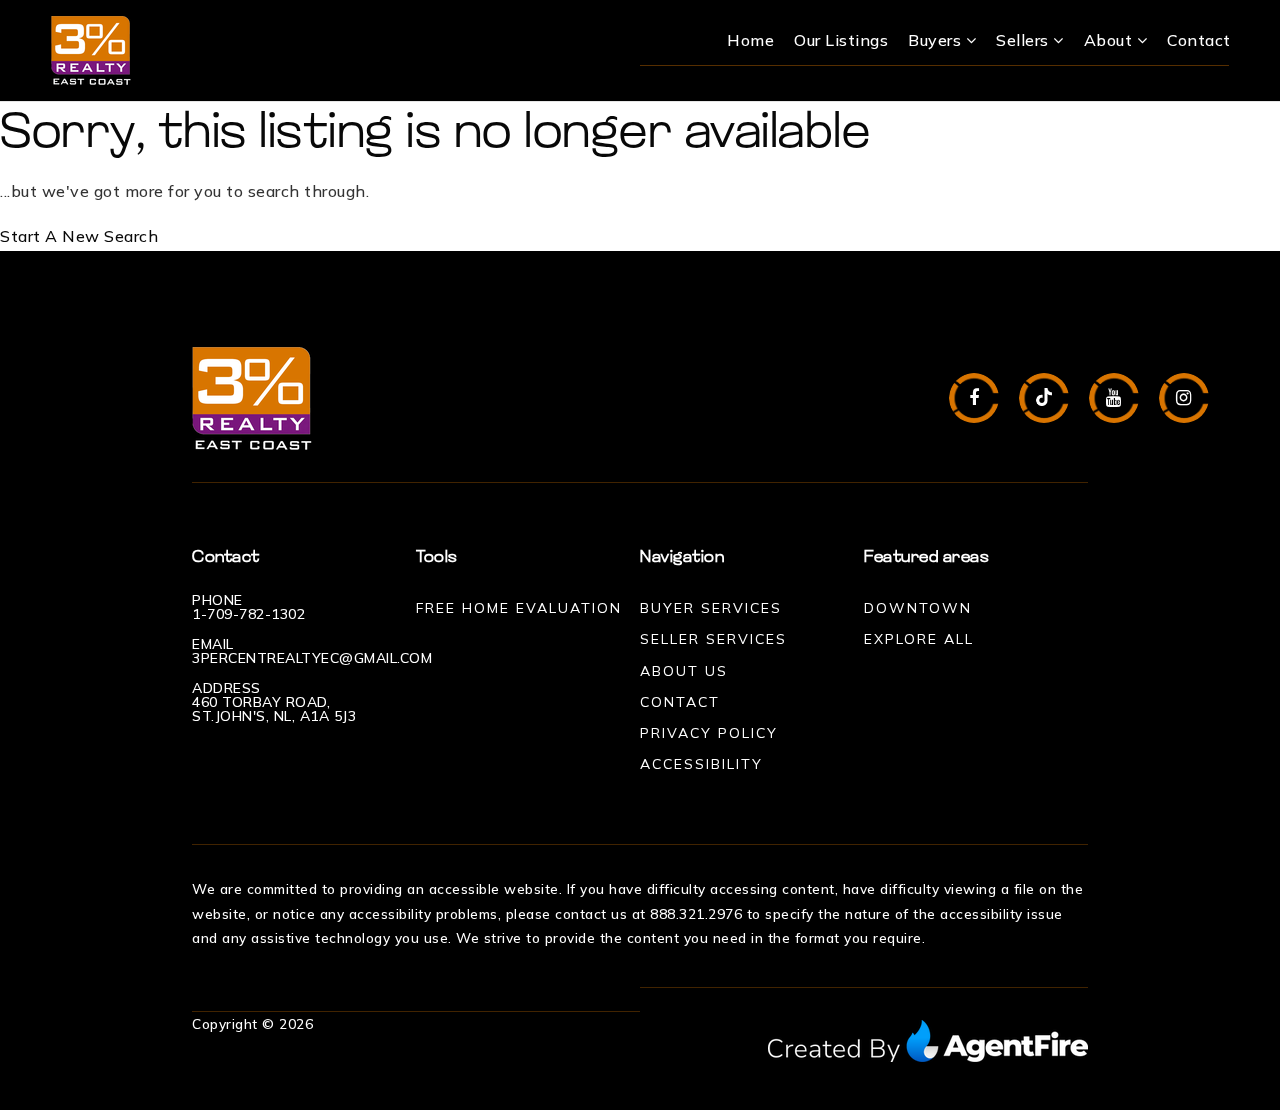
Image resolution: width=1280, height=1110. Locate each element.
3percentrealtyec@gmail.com (312, 658)
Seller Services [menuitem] (713, 639)
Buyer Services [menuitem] (711, 608)
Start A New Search (79, 236)
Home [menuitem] (750, 40)
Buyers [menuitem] (937, 40)
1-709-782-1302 (248, 614)
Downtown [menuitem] (918, 608)
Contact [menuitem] (1199, 40)
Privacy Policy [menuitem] (709, 733)
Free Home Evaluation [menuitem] (519, 608)
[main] (640, 176)
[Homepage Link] (91, 49)
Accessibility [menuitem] (701, 764)
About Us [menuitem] (684, 671)
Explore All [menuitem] (919, 639)
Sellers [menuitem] (1024, 40)
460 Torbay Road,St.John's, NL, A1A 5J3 (274, 709)
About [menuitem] (1110, 40)
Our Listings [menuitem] (841, 40)
